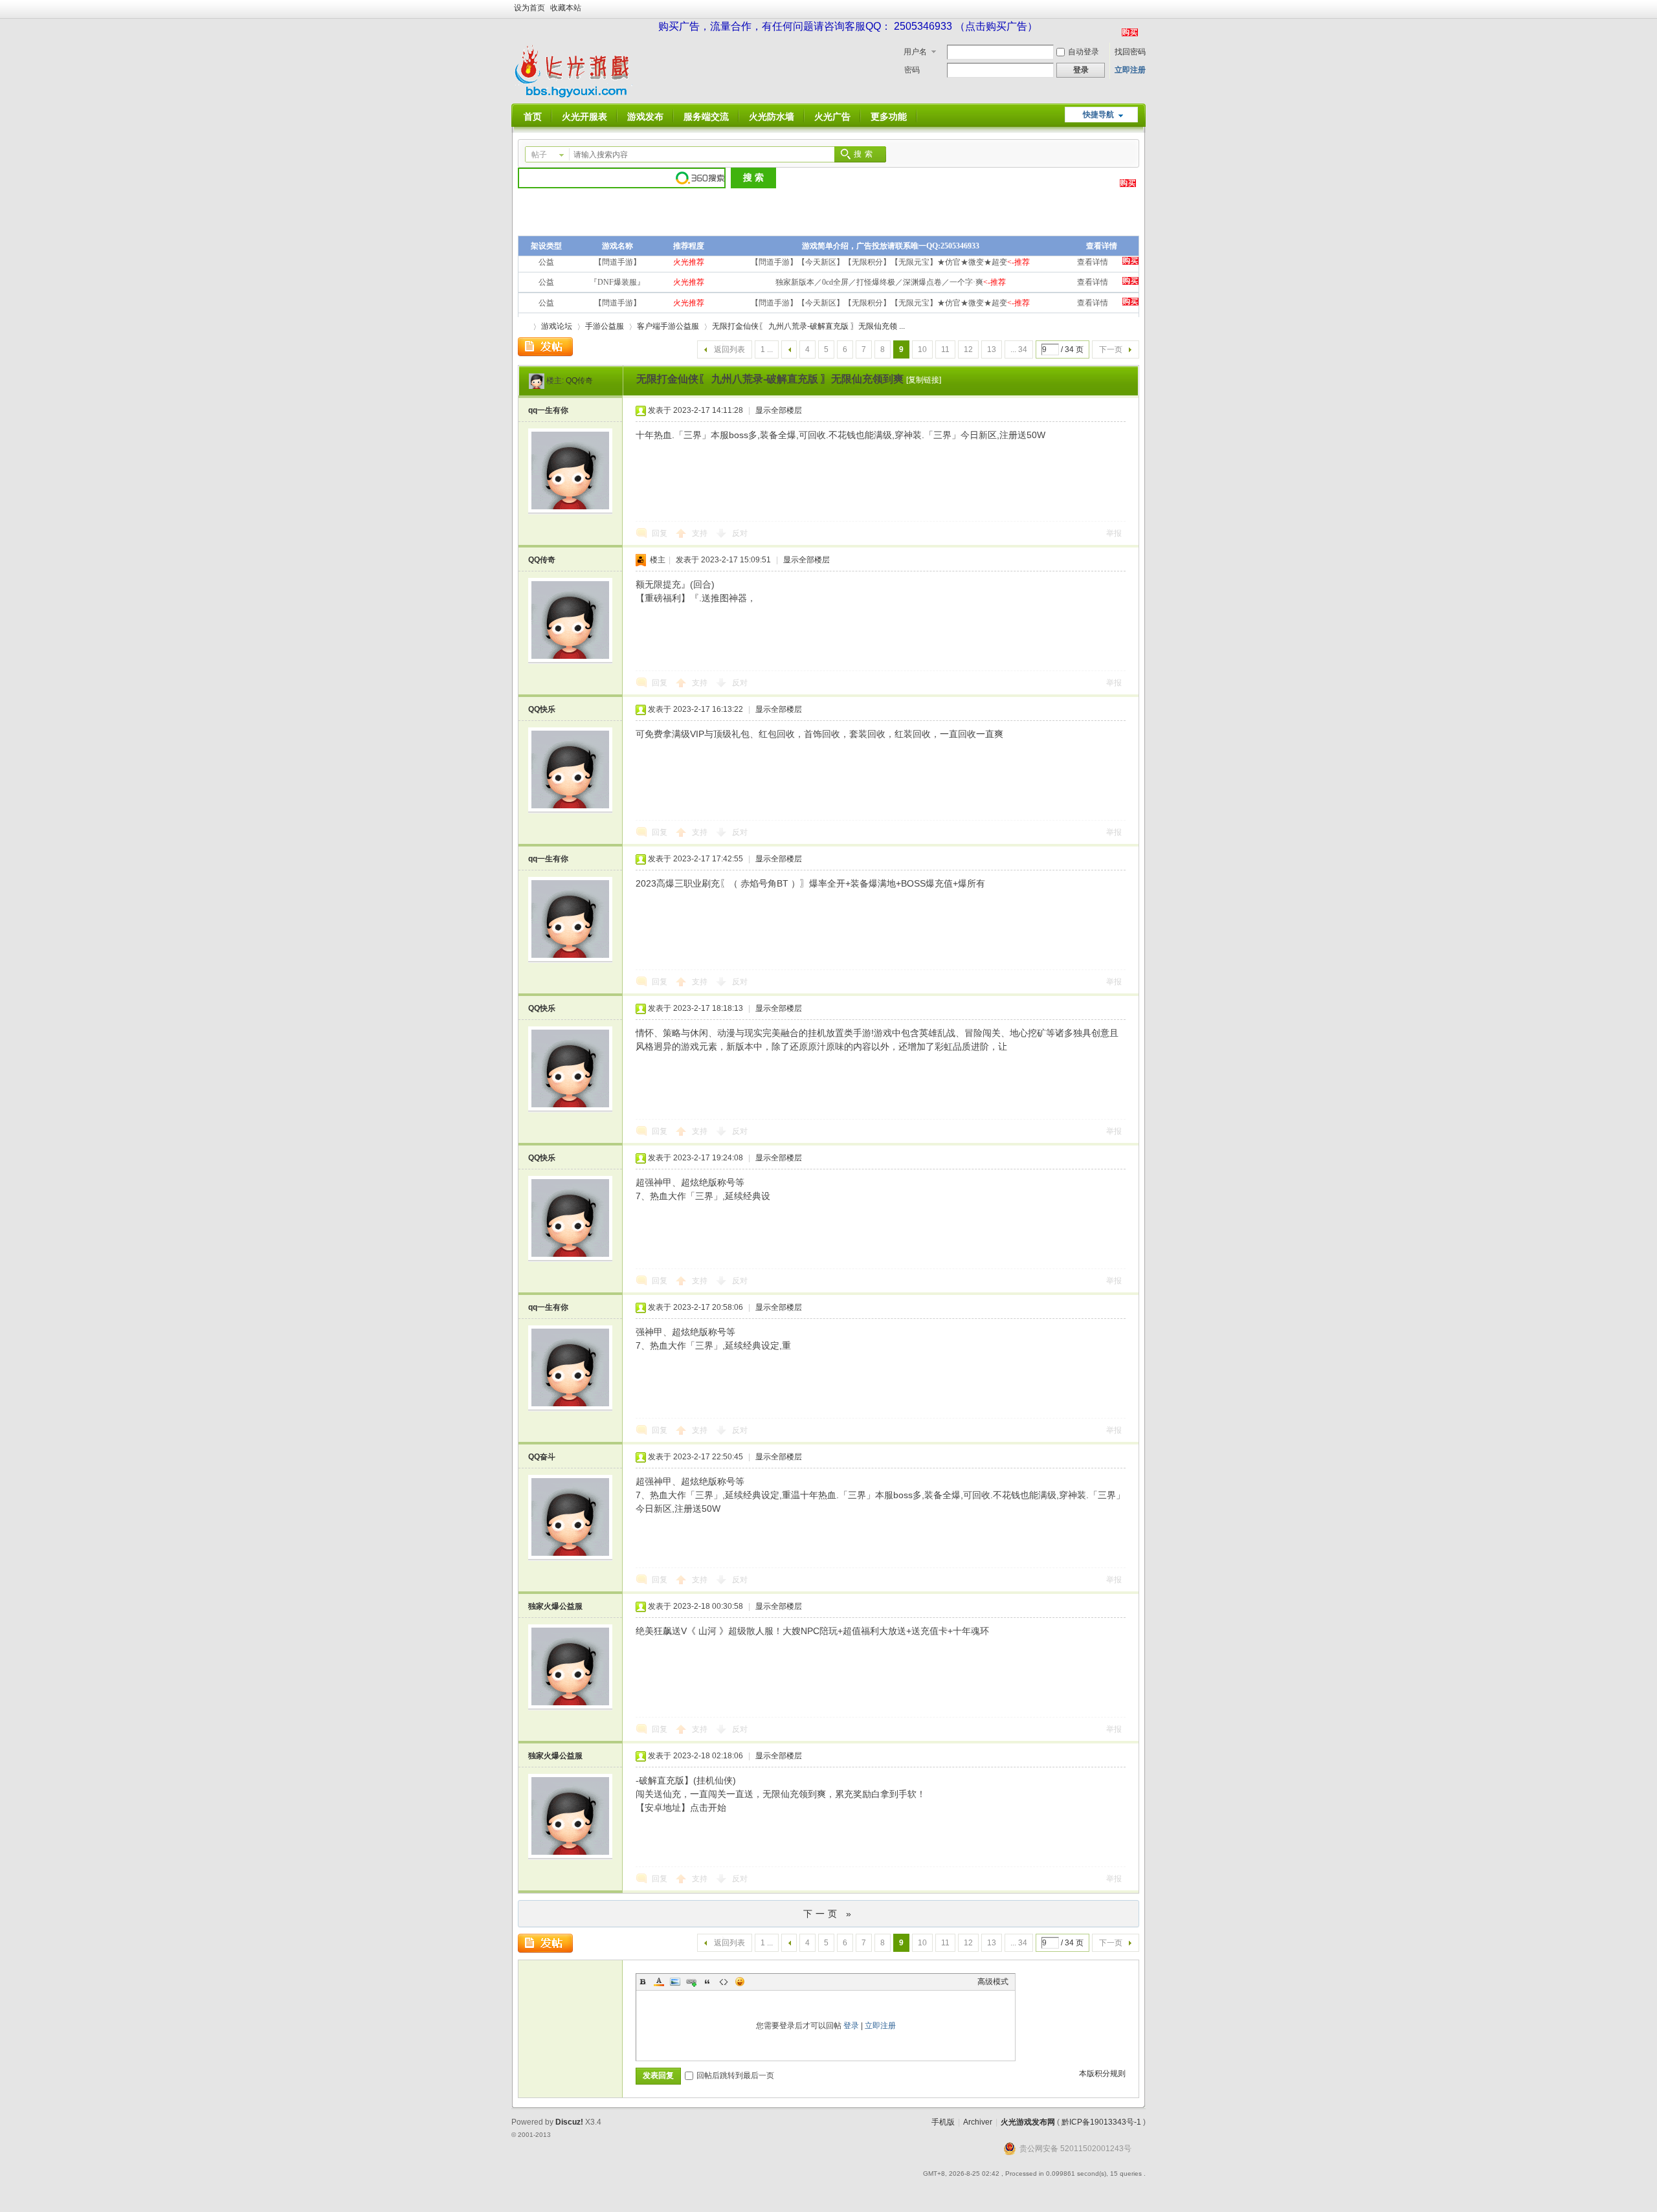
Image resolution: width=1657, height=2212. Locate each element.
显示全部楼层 (779, 410)
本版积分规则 (1102, 2074)
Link (691, 1982)
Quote (707, 1982)
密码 (912, 70)
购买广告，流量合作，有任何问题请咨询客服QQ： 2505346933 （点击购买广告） (848, 26)
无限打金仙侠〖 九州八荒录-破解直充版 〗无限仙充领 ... (808, 326)
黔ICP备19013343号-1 (1101, 2122)
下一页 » (829, 1914)
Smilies (740, 1982)
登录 (851, 2026)
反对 (740, 533)
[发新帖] (545, 347)
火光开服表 (584, 116)
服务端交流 (706, 116)
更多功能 (889, 116)
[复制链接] (924, 380)
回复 (660, 533)
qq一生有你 (548, 410)
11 (945, 349)
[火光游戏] (575, 96)
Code (724, 1982)
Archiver (978, 2122)
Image (675, 1982)
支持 (701, 533)
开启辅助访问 (1142, 9)
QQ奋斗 (542, 1457)
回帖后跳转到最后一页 (735, 2075)
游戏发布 (645, 116)
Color (659, 1982)
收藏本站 (566, 8)
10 (922, 349)
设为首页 (529, 8)
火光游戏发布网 (1028, 2122)
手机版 (943, 2122)
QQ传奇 (579, 381)
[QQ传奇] (537, 381)
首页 (533, 116)
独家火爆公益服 (555, 1606)
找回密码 (1130, 52)
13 (992, 349)
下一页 (1111, 349)
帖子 (539, 155)
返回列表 (729, 349)
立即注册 (1130, 70)
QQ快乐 (542, 709)
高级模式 (993, 1982)
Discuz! (569, 2122)
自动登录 (1084, 52)
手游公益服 (605, 326)
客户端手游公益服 (668, 326)
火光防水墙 (772, 116)
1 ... (767, 349)
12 (968, 349)
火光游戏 (523, 326)
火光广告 (832, 116)
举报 (1114, 533)
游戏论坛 (557, 326)
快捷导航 (1098, 115)
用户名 (915, 52)
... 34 (1019, 349)
